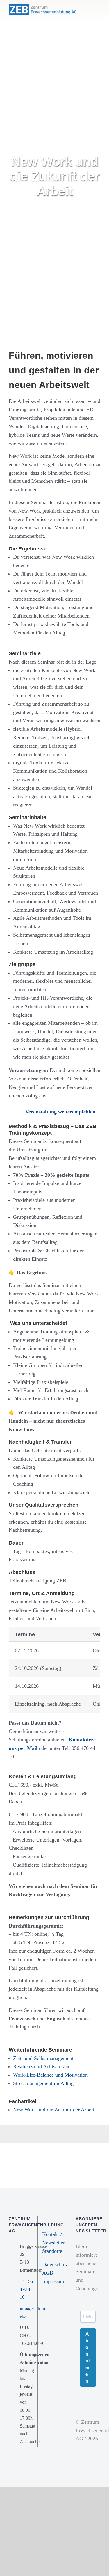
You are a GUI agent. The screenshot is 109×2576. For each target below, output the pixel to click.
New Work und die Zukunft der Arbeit (54, 2110)
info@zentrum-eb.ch (26, 2312)
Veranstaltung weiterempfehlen (60, 1112)
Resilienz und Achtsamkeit (41, 2066)
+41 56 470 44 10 (26, 2289)
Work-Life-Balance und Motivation (50, 2075)
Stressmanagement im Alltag (43, 2083)
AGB (48, 2273)
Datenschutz (55, 2264)
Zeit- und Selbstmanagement (43, 2058)
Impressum (54, 2281)
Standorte (52, 2251)
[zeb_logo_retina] (43, 7)
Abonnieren (88, 2358)
